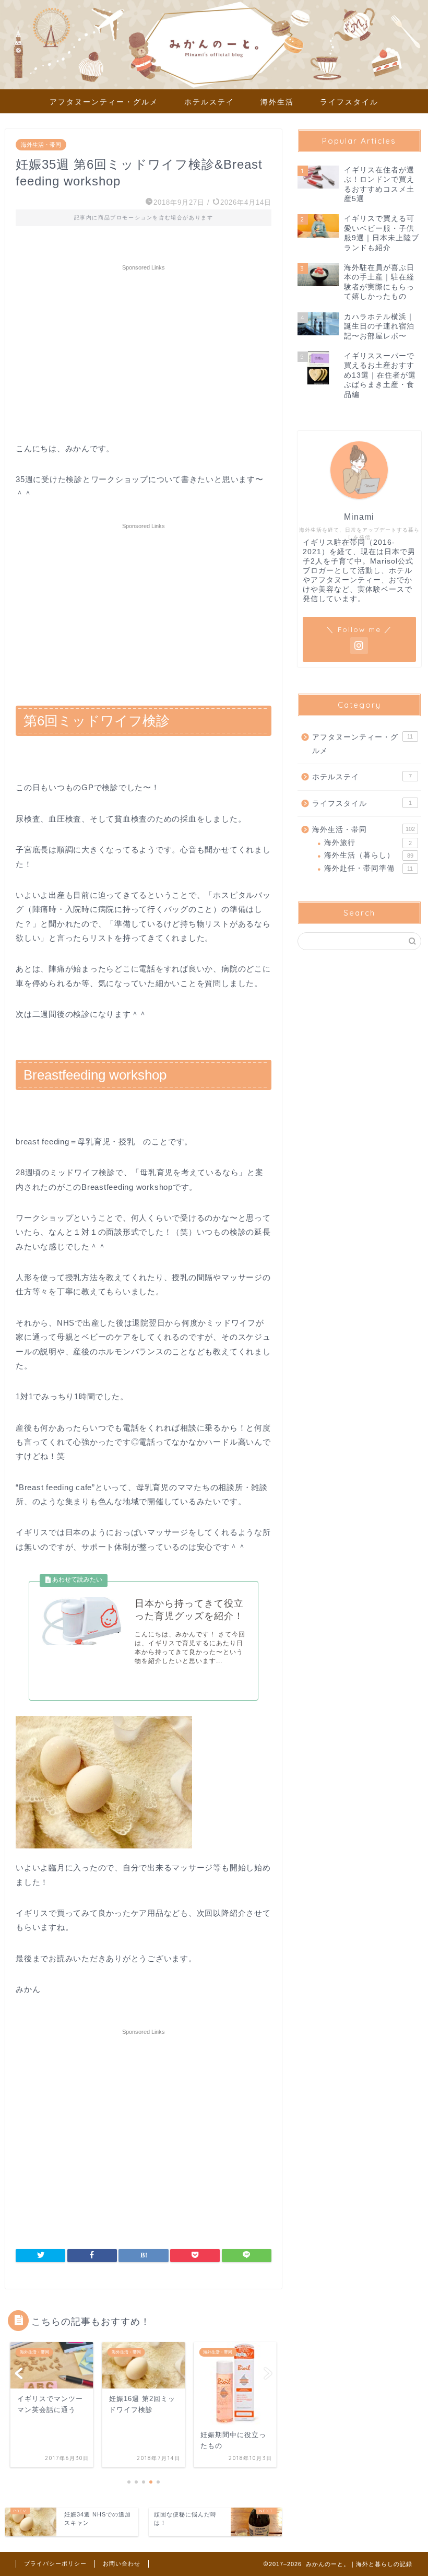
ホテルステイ (209, 102)
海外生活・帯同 (41, 145)
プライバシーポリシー (55, 2563)
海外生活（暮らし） (369, 855)
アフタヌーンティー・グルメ (104, 102)
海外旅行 (368, 843)
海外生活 (277, 102)
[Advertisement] (144, 353)
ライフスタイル (349, 102)
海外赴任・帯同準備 (368, 868)
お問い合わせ (122, 2563)
